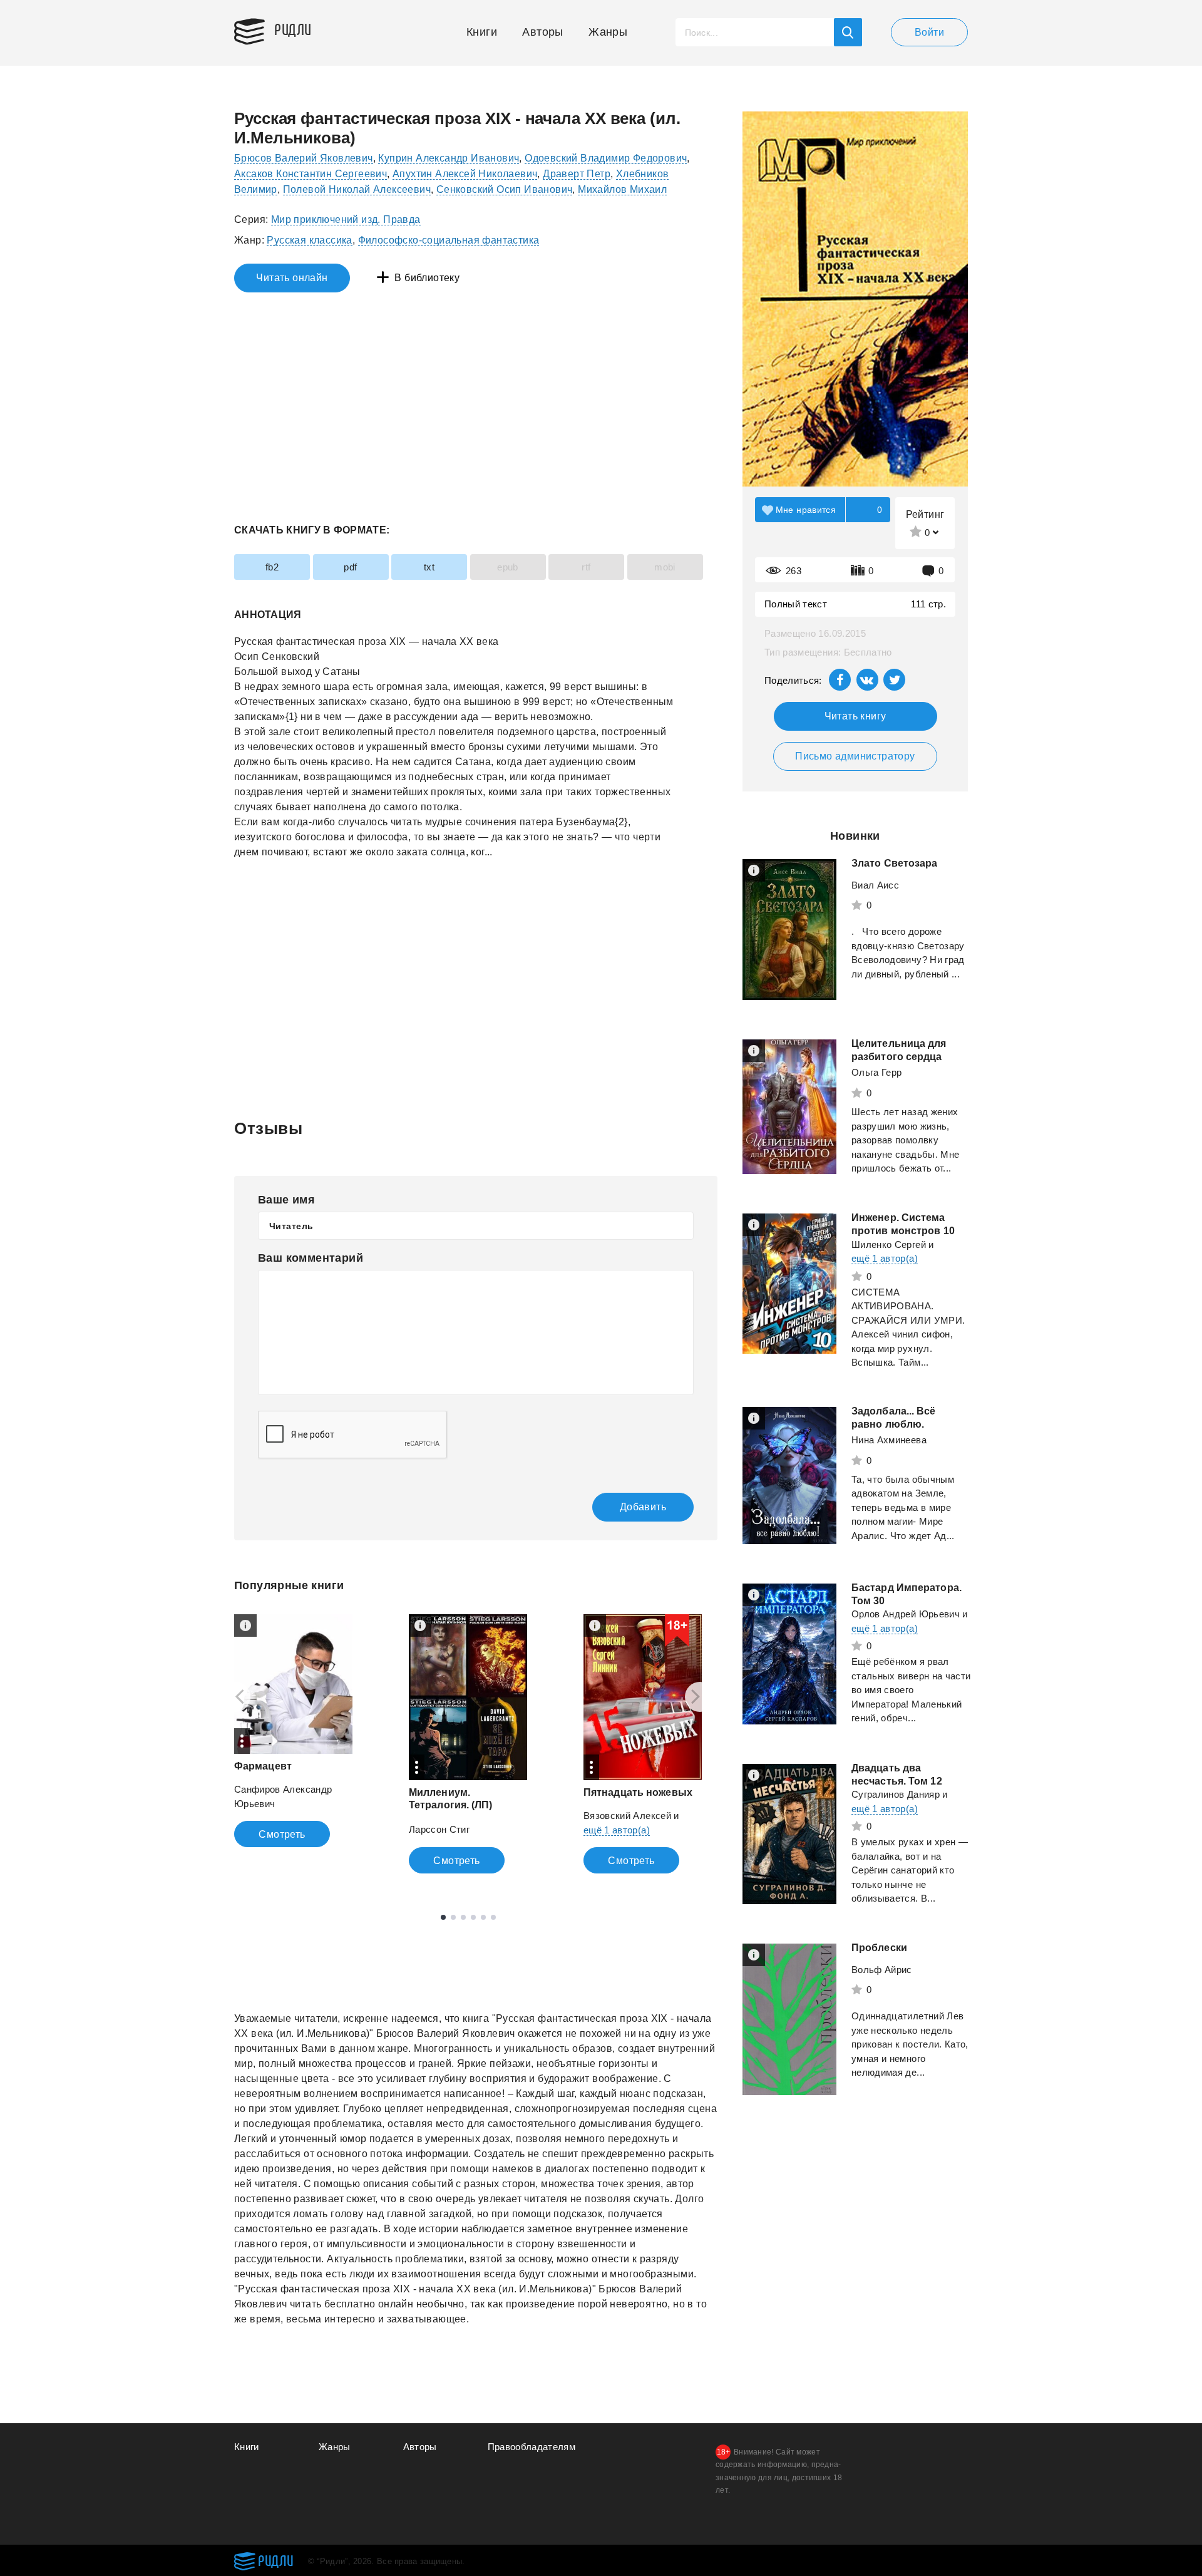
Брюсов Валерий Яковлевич (304, 158)
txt (429, 567)
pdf (350, 567)
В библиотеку (427, 278)
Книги (482, 32)
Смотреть (282, 1834)
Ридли (293, 29)
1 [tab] (443, 1917)
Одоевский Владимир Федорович (606, 158)
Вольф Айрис (882, 1970)
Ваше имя (286, 1200)
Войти (929, 32)
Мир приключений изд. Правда (346, 219)
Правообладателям (532, 2447)
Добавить (643, 1507)
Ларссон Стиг (439, 1829)
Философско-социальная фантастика (449, 240)
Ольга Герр (877, 1072)
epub (508, 567)
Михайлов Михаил (622, 189)
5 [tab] (483, 1917)
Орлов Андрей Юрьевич (906, 1614)
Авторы (542, 32)
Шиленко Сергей (889, 1244)
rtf (586, 567)
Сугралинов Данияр (896, 1794)
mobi (665, 567)
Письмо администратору (855, 756)
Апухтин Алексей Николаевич (465, 174)
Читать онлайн (292, 278)
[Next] (700, 1697)
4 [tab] (473, 1917)
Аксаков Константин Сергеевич (311, 174)
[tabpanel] (293, 1731)
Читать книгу (855, 716)
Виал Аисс (875, 885)
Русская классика (309, 240)
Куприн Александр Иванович (449, 158)
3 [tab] (463, 1917)
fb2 (272, 567)
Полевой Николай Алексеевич (357, 189)
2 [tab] (453, 1917)
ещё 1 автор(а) (617, 1830)
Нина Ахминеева (889, 1440)
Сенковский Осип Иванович (505, 189)
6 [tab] (493, 1917)
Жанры (608, 32)
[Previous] (235, 1697)
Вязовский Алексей (627, 1816)
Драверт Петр (577, 174)
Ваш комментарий (311, 1258)
